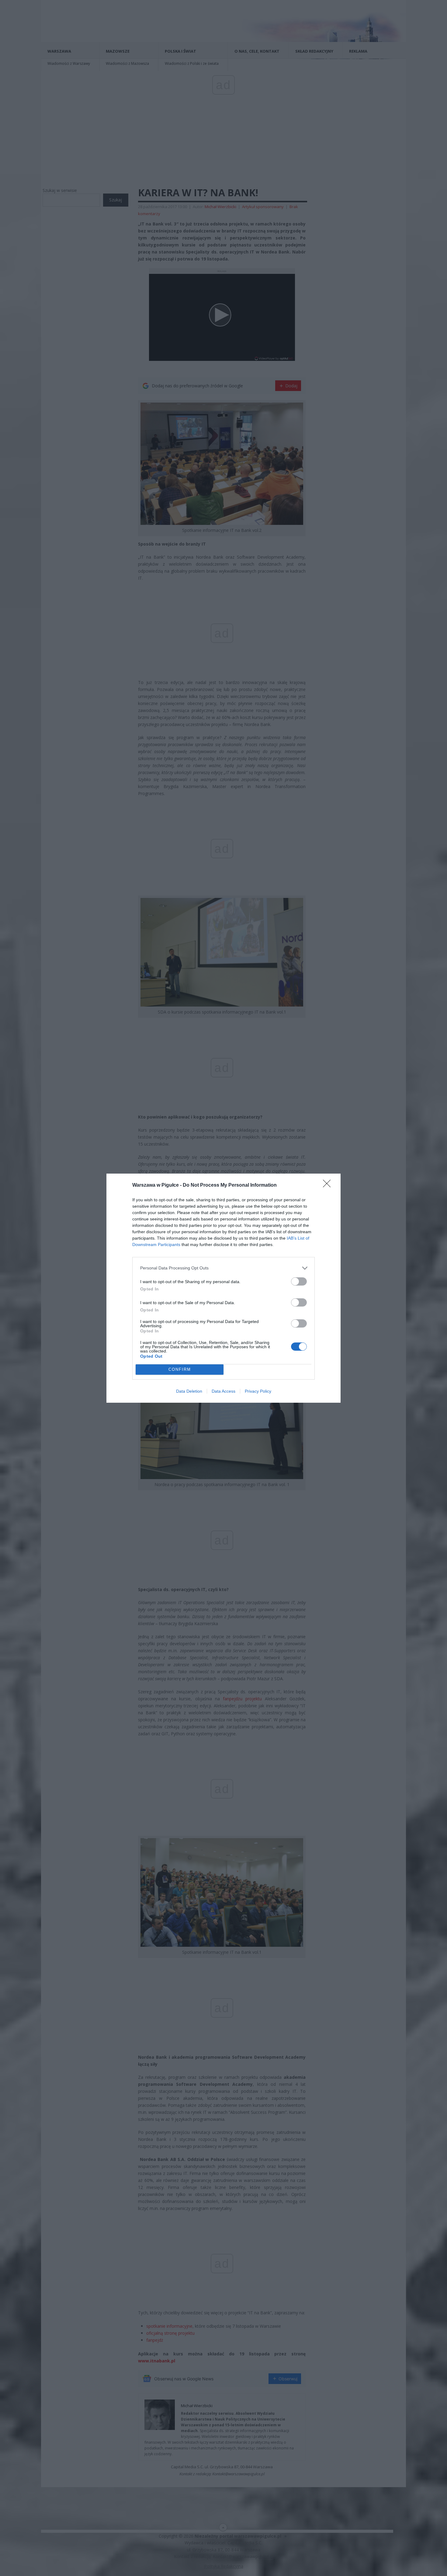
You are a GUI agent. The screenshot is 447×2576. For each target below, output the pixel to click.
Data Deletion (189, 1391)
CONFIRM (180, 1369)
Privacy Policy (258, 1391)
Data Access (223, 1391)
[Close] (329, 1185)
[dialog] (223, 1288)
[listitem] (223, 1268)
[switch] (299, 1281)
